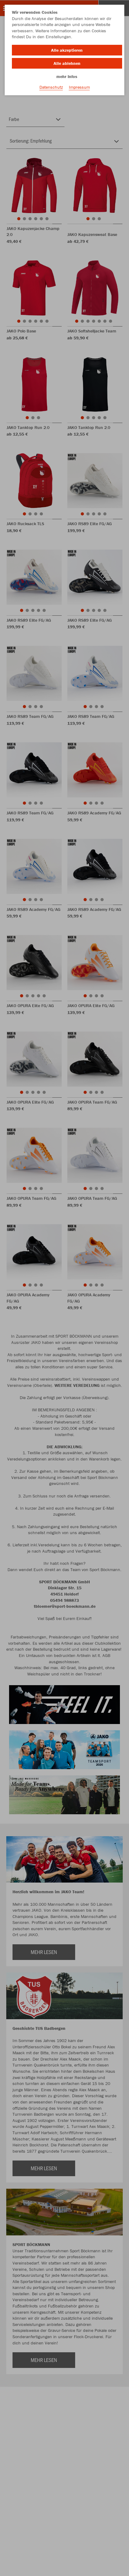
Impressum (79, 87)
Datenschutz (51, 87)
